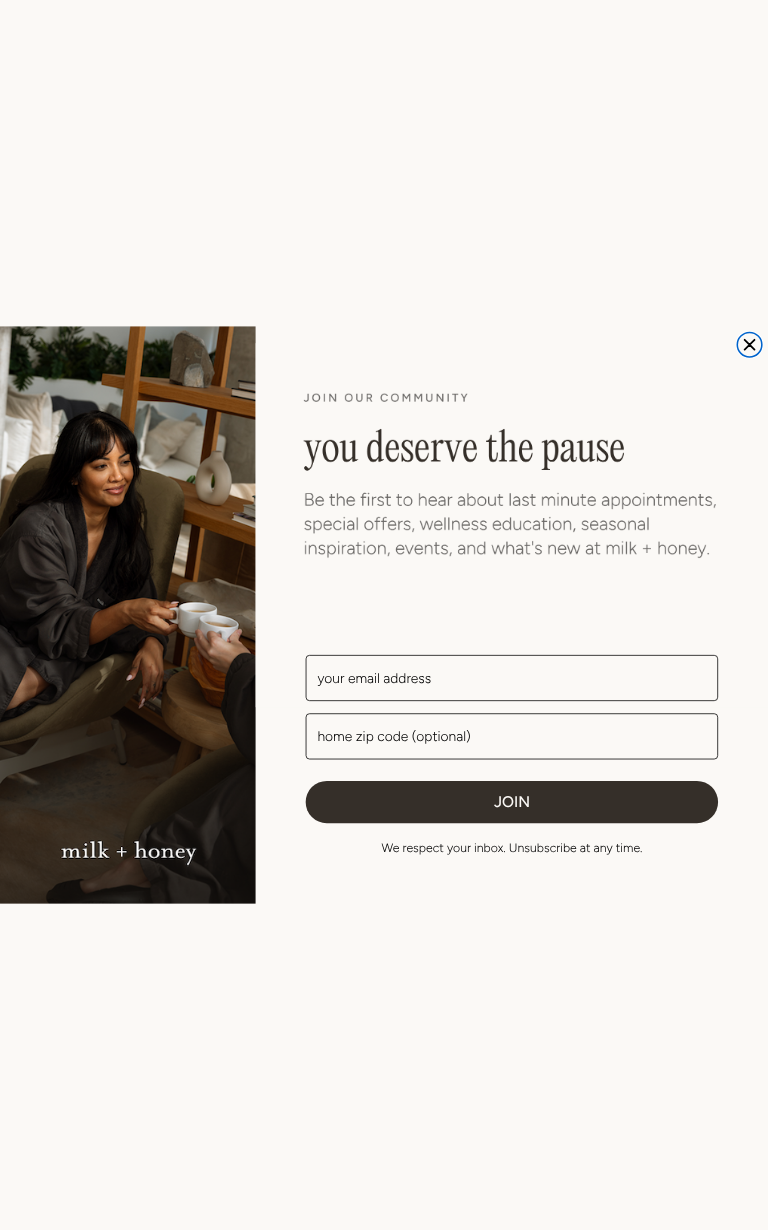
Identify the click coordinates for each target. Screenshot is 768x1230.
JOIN (512, 801)
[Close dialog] (749, 344)
